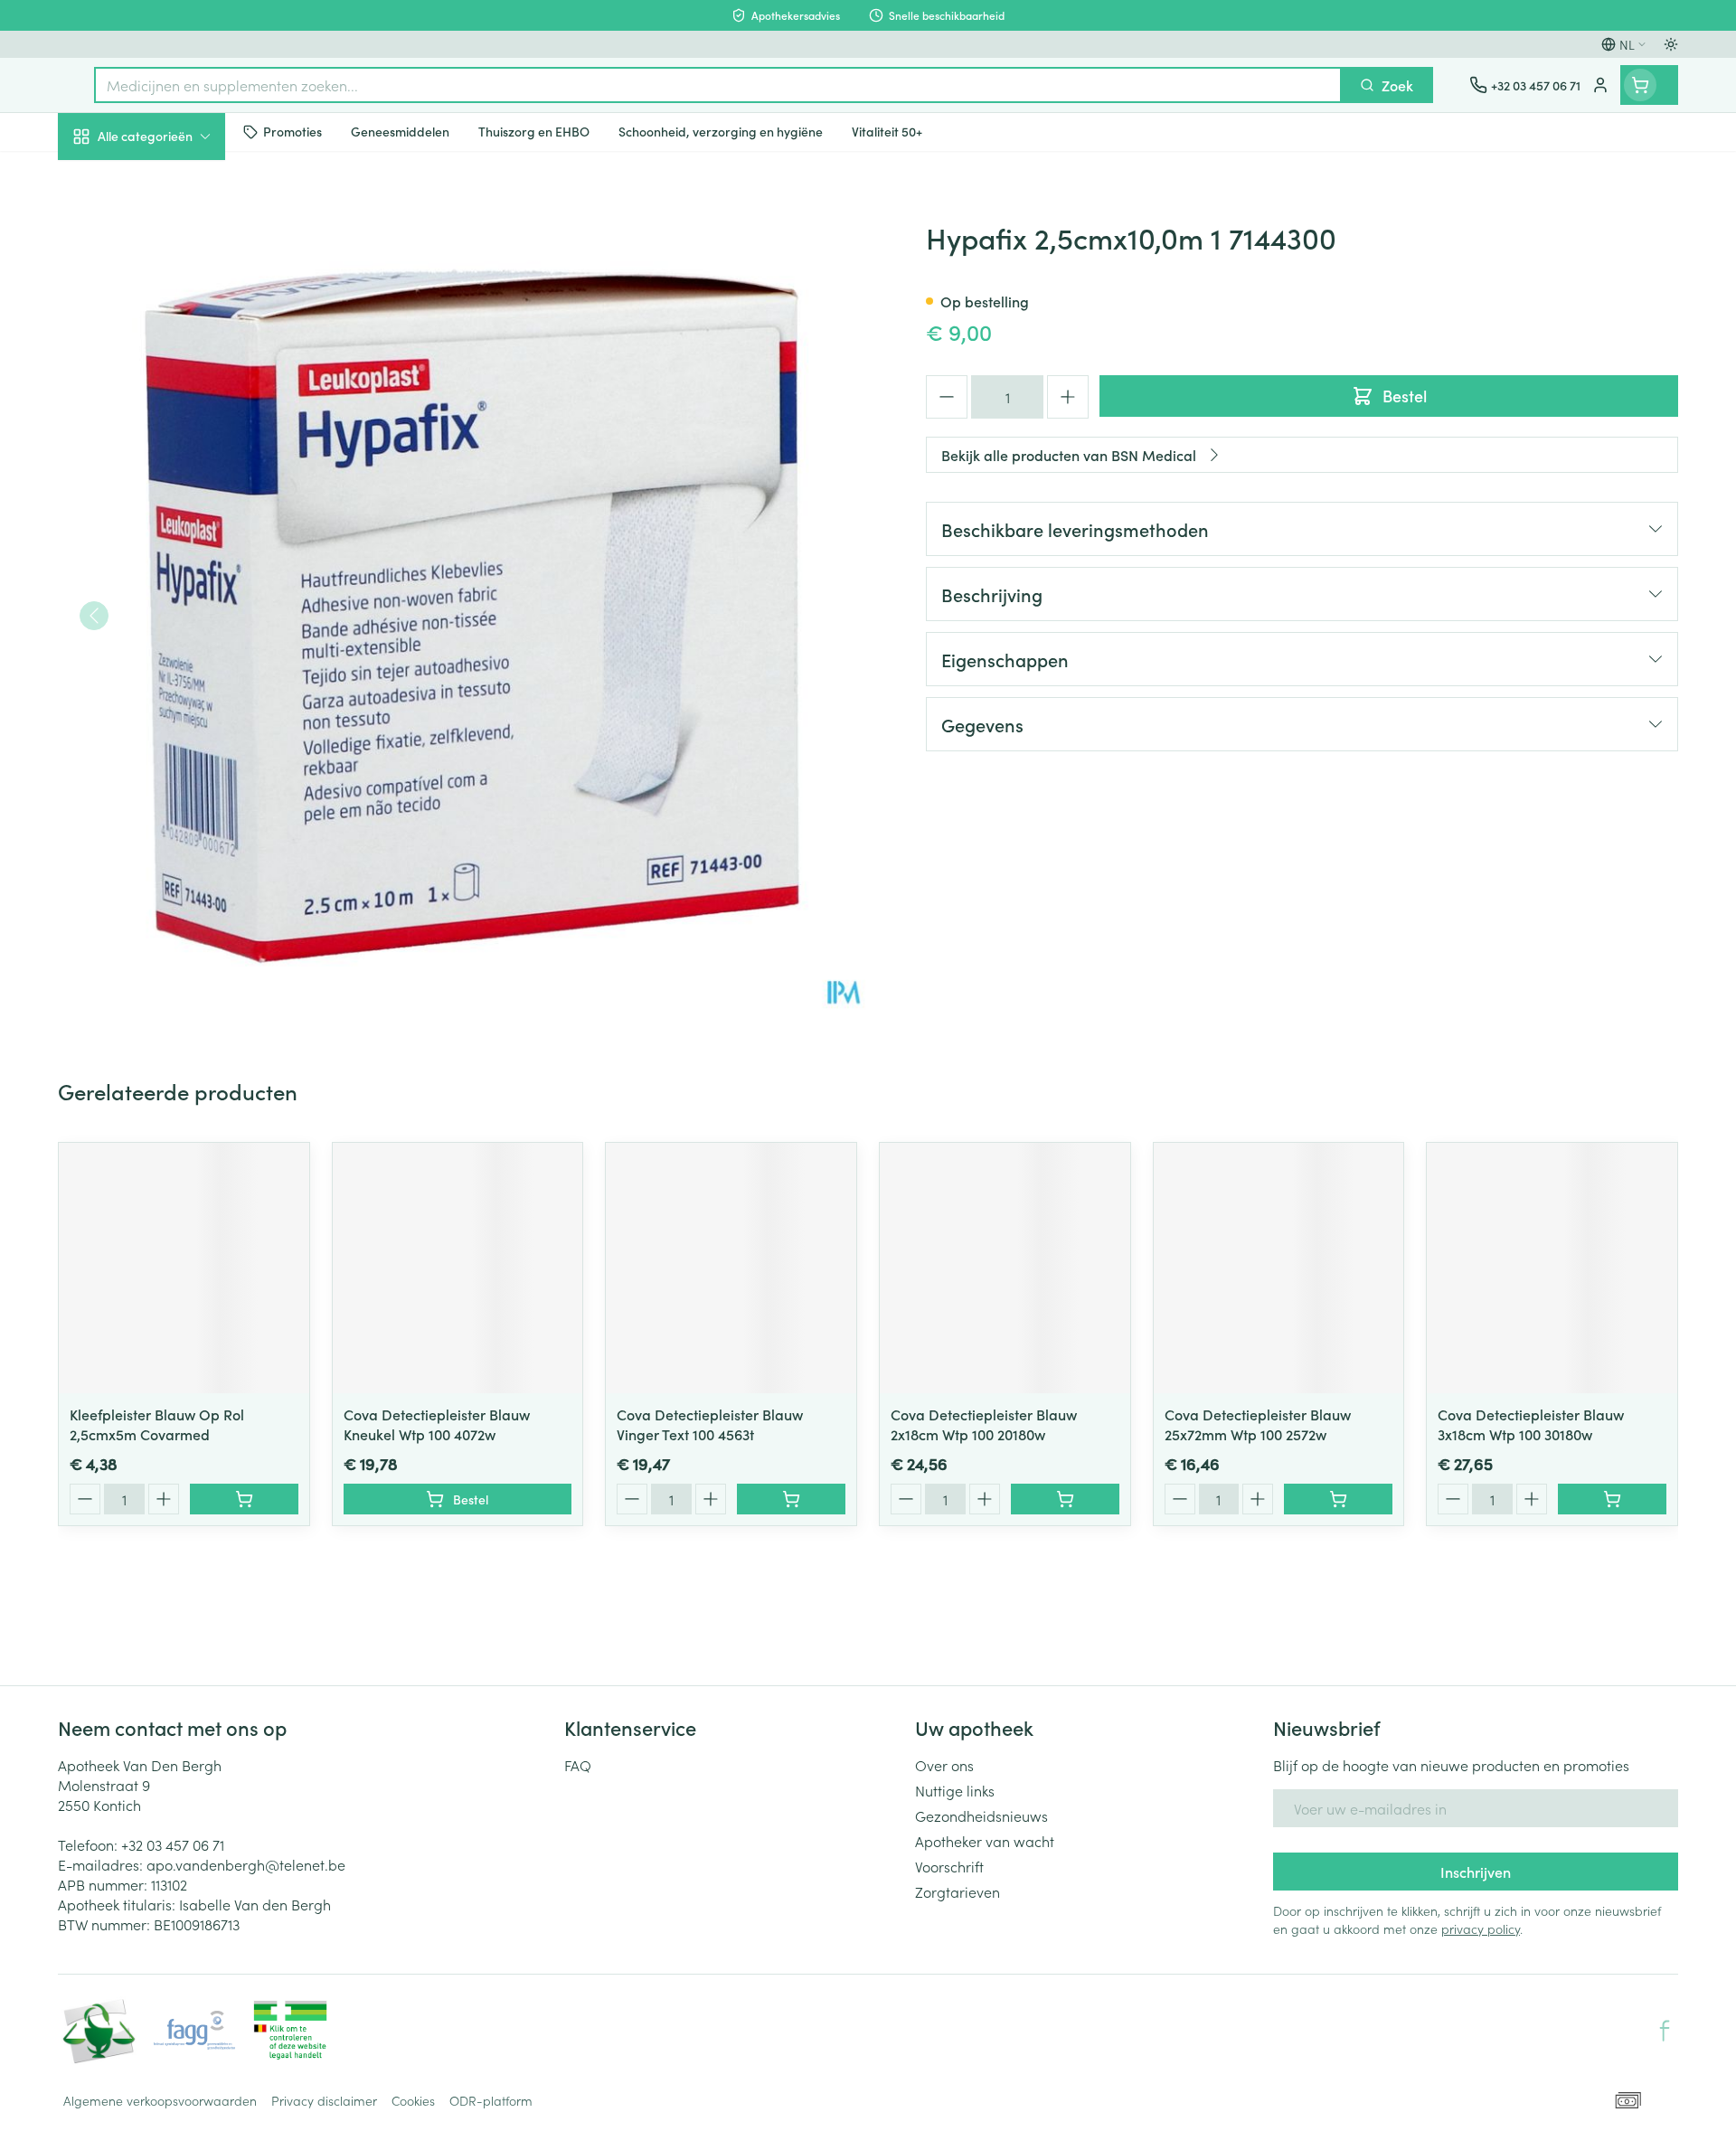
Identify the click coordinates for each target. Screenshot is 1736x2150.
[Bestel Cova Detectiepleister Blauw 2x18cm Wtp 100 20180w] (1065, 1499)
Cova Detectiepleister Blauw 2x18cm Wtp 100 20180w (984, 1424)
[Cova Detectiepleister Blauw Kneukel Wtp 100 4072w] (458, 1268)
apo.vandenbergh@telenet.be (246, 1864)
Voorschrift (949, 1866)
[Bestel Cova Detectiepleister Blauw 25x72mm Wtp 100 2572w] (1338, 1499)
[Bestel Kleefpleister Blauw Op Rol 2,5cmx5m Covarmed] (244, 1499)
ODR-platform (491, 2100)
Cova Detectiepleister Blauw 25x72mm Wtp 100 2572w (1258, 1424)
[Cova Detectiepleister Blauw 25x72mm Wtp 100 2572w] (1279, 1268)
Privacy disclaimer (324, 2100)
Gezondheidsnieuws (981, 1815)
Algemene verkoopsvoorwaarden (160, 2100)
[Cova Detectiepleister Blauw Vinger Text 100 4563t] (731, 1268)
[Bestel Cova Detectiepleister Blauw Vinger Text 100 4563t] (791, 1499)
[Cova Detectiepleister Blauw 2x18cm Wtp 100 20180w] (1005, 1268)
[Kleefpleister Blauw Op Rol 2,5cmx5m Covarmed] (184, 1268)
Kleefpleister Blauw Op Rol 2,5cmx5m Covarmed (157, 1424)
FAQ (578, 1765)
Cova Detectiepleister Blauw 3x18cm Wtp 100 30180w (1531, 1424)
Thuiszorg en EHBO (174, 523)
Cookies (413, 2100)
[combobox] (718, 85)
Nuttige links (955, 1790)
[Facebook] (1665, 2031)
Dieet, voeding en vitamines (174, 299)
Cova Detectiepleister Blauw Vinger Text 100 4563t (710, 1424)
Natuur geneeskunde (174, 472)
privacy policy (1481, 1928)
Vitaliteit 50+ (174, 421)
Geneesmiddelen (174, 625)
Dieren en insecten (174, 574)
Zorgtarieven (958, 1891)
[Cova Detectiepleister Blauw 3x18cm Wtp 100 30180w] (1552, 1268)
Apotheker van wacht (985, 1841)
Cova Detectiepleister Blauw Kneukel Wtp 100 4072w (437, 1424)
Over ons (944, 1765)
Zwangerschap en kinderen (174, 364)
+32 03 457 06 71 (173, 1844)
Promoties (105, 178)
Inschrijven (1476, 1872)
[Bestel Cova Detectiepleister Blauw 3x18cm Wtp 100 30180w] (1612, 1499)
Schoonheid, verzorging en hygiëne (174, 234)
